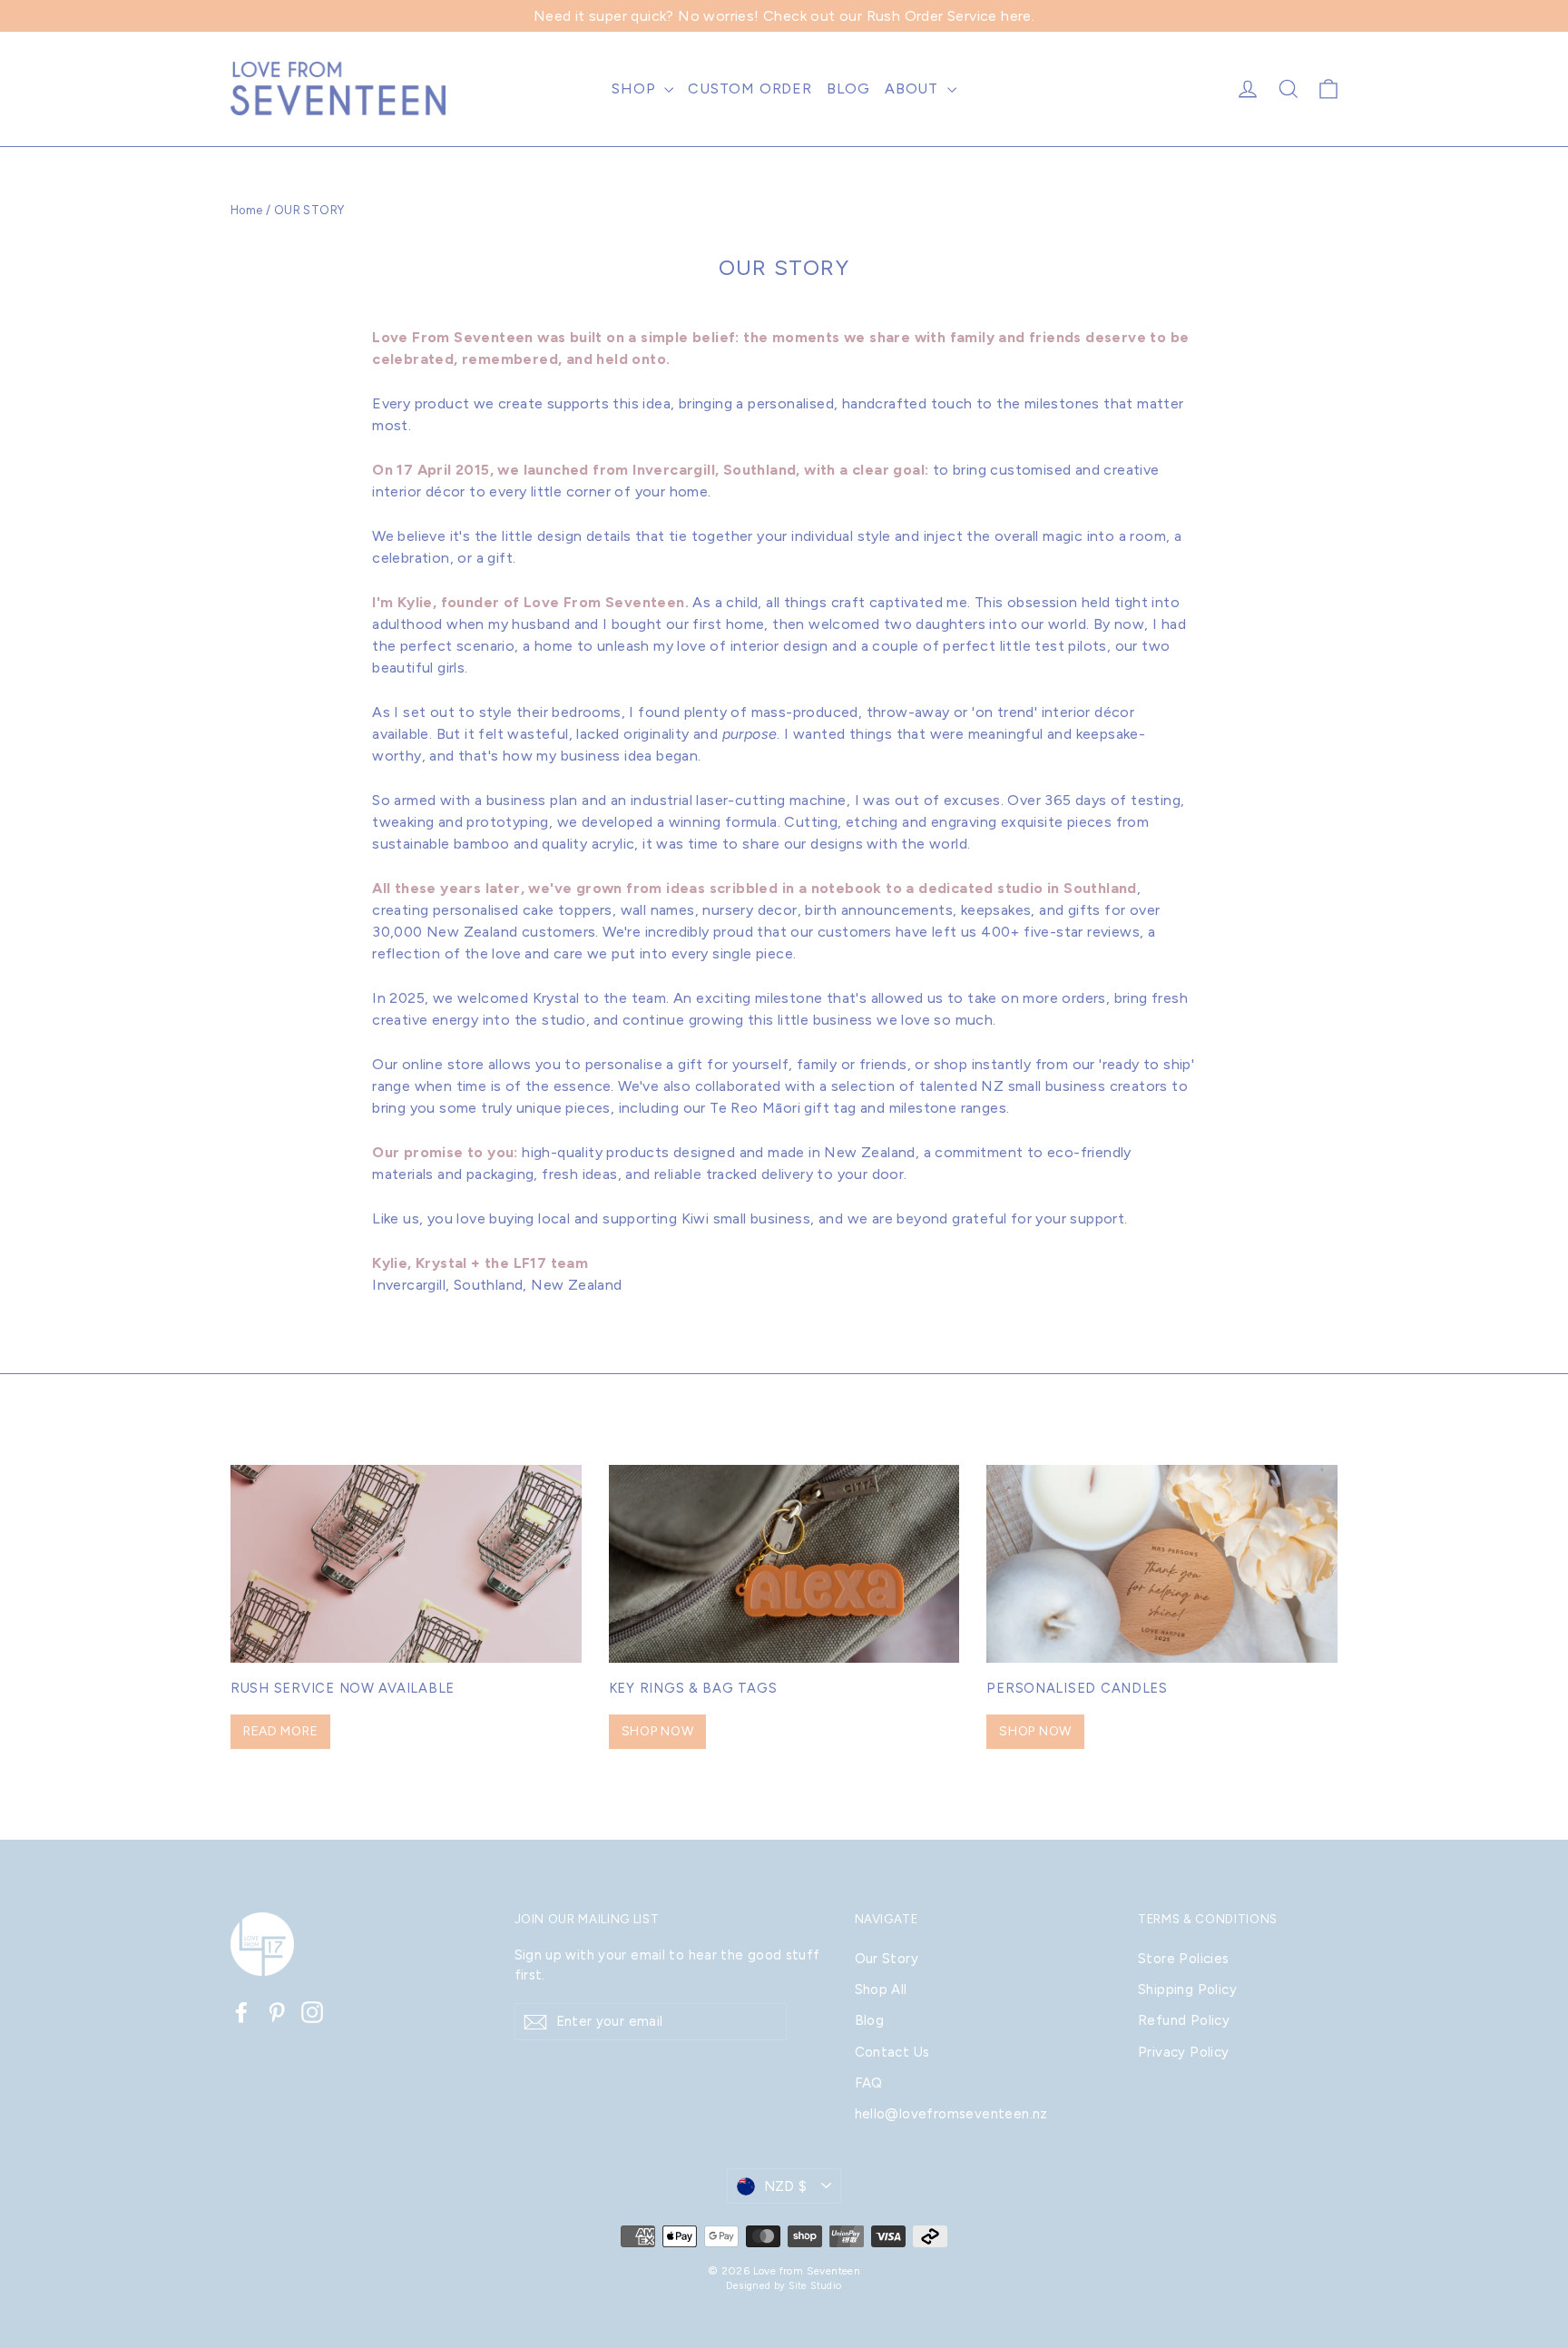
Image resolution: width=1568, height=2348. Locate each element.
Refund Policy (1184, 2020)
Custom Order (750, 88)
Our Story (887, 1959)
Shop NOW (658, 1731)
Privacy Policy (1184, 2052)
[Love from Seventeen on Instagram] (312, 2012)
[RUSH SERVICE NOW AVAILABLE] (406, 1563)
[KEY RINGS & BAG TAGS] (784, 1563)
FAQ (869, 2083)
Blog (848, 88)
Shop (636, 88)
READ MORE (280, 1731)
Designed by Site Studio (784, 2286)
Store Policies (1184, 1959)
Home (247, 210)
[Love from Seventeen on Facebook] (241, 2012)
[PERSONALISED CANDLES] (1162, 1563)
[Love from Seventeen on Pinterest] (277, 2012)
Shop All (881, 1989)
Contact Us (892, 2052)
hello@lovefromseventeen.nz (951, 2114)
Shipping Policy (1187, 1989)
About (914, 88)
